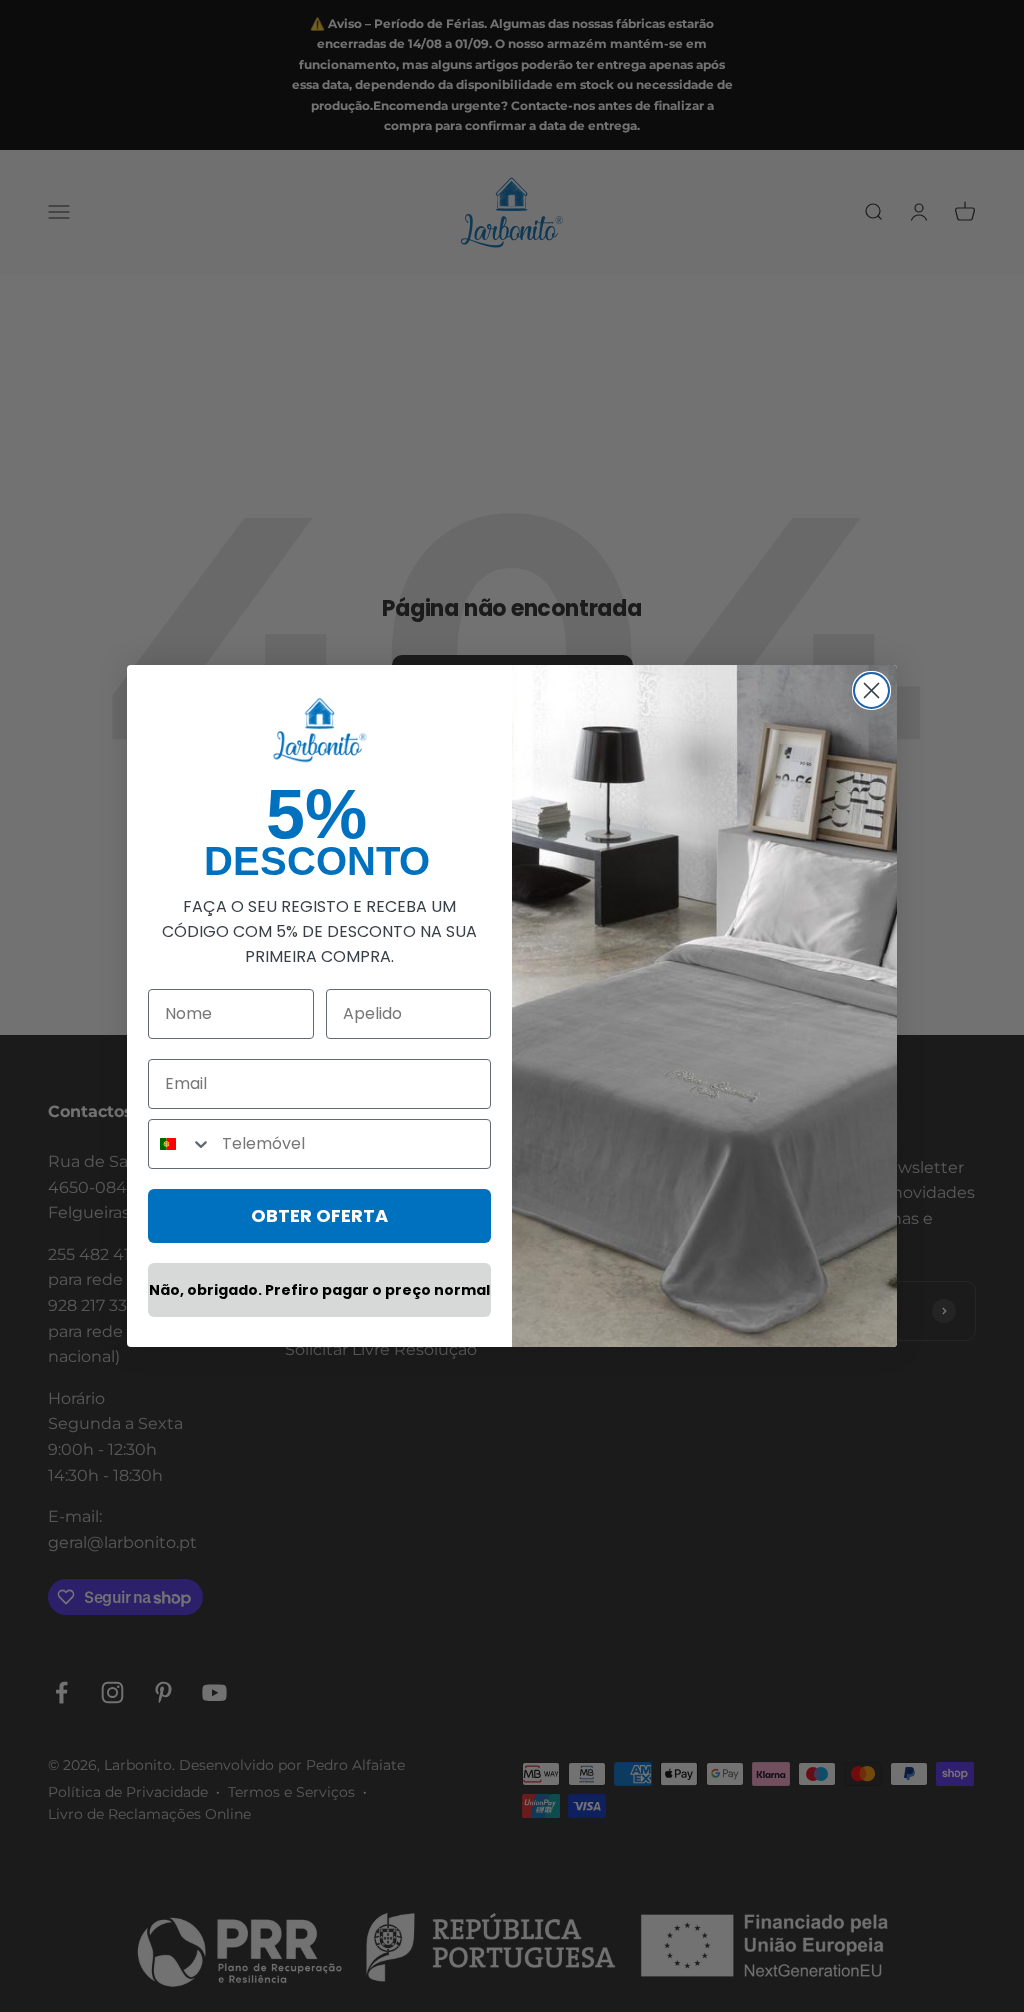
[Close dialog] (871, 690)
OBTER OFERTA (319, 1215)
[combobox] (180, 1144)
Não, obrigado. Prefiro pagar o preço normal (319, 1290)
